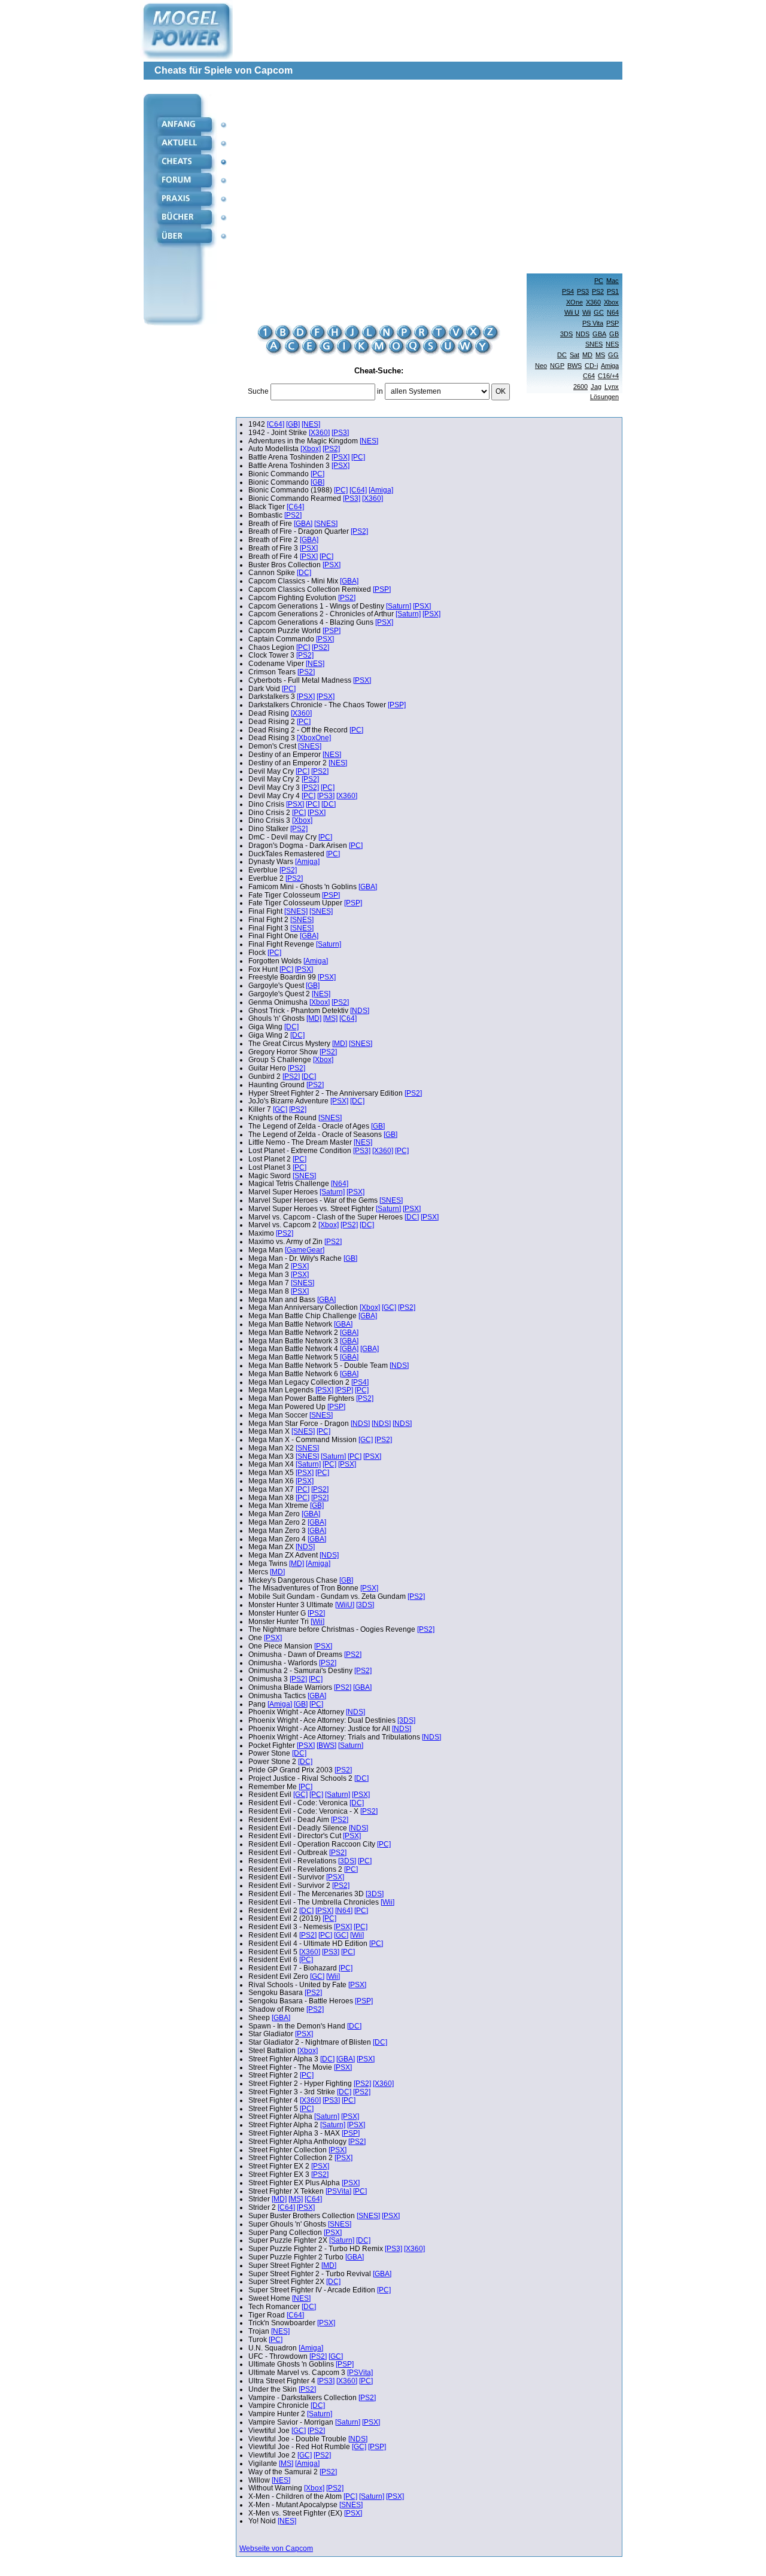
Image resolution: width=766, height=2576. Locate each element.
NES (612, 344)
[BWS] (326, 1745)
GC (599, 312)
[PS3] (340, 433)
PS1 (613, 291)
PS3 (583, 291)
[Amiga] (381, 490)
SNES (594, 344)
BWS (574, 366)
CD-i (591, 366)
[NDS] (360, 1011)
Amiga (610, 366)
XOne (574, 302)
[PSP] (382, 589)
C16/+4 (608, 376)
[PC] (358, 457)
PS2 (598, 291)
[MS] (330, 1018)
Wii (586, 312)
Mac (613, 281)
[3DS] (365, 1605)
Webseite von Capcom (276, 2548)
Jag (596, 387)
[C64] (276, 424)
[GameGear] (305, 1250)
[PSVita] (338, 2191)
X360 (593, 302)
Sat (574, 355)
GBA (599, 334)
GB (614, 334)
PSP (613, 323)
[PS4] (360, 1382)
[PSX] (341, 457)
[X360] (319, 433)
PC (599, 281)
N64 (613, 312)
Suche (258, 391)
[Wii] (317, 1622)
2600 (580, 387)
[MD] (314, 1018)
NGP (557, 366)
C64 (589, 376)
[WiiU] (345, 1605)
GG (613, 355)
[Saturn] (399, 606)
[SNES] (326, 524)
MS (600, 355)
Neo (541, 366)
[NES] (311, 424)
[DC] (304, 573)
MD (587, 355)
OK (501, 391)
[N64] (340, 1184)
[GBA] (303, 524)
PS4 (568, 291)
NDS (583, 334)
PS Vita (593, 323)
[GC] (280, 1109)
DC (562, 355)
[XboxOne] (314, 738)
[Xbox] (311, 449)
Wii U (572, 312)
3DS (566, 334)
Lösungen (604, 397)
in (380, 391)
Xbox (611, 302)
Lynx (612, 387)
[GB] (293, 424)
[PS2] (331, 449)
